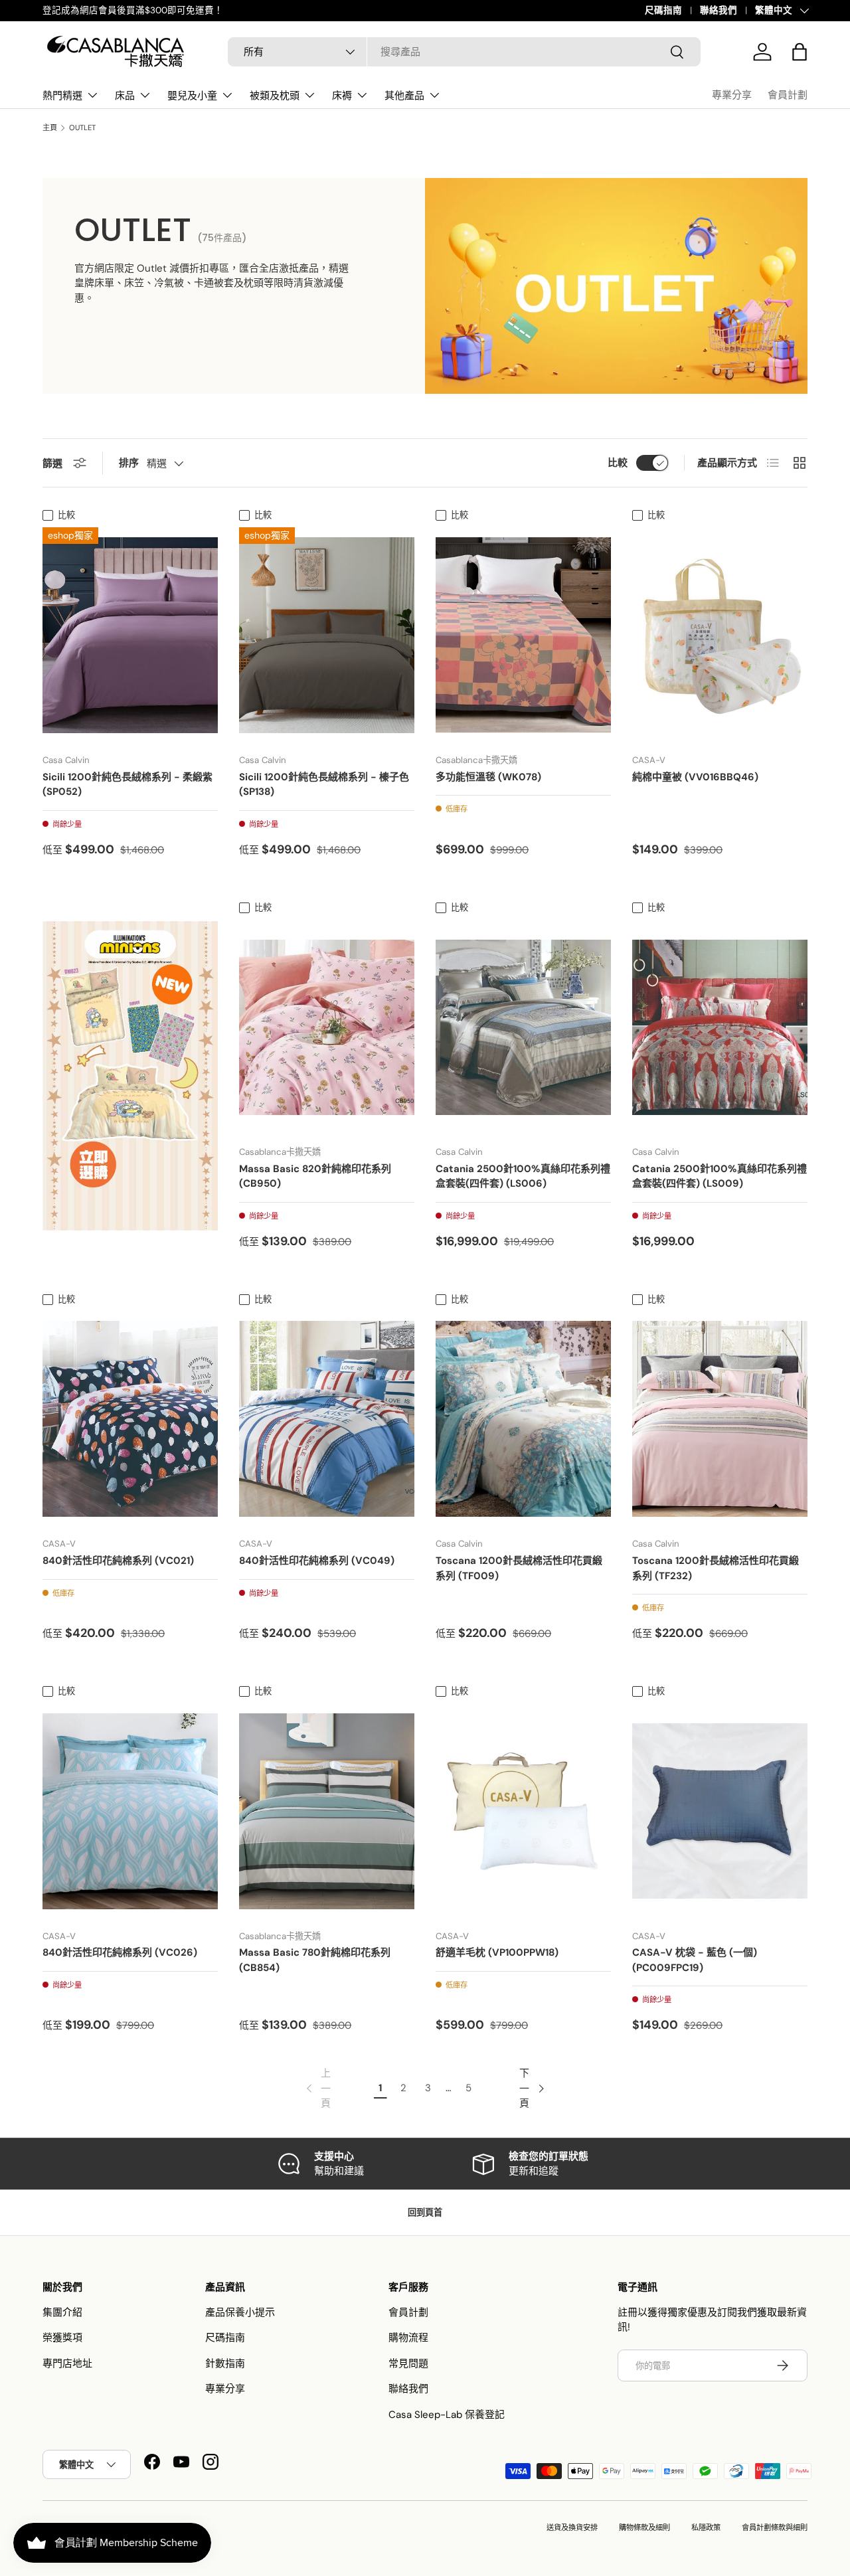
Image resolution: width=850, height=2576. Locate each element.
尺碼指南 (663, 10)
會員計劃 (788, 95)
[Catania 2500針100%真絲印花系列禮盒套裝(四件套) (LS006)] (523, 1027)
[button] (800, 52)
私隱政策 (706, 2528)
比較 (618, 463)
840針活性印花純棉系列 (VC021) (118, 1561)
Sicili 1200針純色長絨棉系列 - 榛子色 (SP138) (324, 785)
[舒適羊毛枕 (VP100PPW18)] (523, 1811)
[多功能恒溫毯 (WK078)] (523, 635)
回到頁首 (425, 2212)
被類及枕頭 (275, 95)
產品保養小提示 (240, 2312)
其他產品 (404, 95)
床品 (125, 95)
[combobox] (464, 52)
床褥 (342, 95)
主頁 (50, 128)
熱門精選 (62, 95)
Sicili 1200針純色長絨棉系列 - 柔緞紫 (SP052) (127, 785)
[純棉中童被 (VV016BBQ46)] (720, 635)
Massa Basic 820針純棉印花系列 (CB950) (315, 1176)
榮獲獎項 (62, 2338)
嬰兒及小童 (192, 95)
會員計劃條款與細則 (775, 2528)
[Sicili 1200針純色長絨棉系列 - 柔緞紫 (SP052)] (130, 635)
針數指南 (225, 2363)
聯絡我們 (719, 10)
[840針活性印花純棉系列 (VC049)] (327, 1419)
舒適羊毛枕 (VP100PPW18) (497, 1952)
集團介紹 (62, 2312)
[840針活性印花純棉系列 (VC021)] (130, 1419)
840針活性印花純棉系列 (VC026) (120, 1952)
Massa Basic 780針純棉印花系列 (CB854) (315, 1960)
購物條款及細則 (644, 2528)
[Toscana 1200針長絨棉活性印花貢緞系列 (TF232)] (720, 1419)
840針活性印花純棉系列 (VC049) (317, 1561)
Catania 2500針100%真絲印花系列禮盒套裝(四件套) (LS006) (523, 1176)
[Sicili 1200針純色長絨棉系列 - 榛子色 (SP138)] (327, 635)
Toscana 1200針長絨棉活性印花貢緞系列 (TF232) (716, 1568)
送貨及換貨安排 (572, 2528)
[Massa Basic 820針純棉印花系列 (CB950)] (327, 1027)
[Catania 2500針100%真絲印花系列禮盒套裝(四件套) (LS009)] (720, 1027)
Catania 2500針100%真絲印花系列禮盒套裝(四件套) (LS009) (720, 1176)
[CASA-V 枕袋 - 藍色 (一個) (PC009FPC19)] (720, 1811)
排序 (129, 463)
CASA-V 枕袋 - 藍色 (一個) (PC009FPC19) (695, 1960)
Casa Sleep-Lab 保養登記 (447, 2415)
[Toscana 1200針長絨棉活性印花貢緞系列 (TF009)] (523, 1419)
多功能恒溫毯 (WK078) (488, 777)
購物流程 (408, 2338)
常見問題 (408, 2363)
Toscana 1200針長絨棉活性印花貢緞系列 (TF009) (519, 1568)
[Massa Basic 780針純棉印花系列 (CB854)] (327, 1811)
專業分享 (732, 95)
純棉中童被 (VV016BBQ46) (695, 777)
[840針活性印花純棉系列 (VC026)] (130, 1811)
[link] (317, 2089)
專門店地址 (67, 2363)
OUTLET (82, 128)
